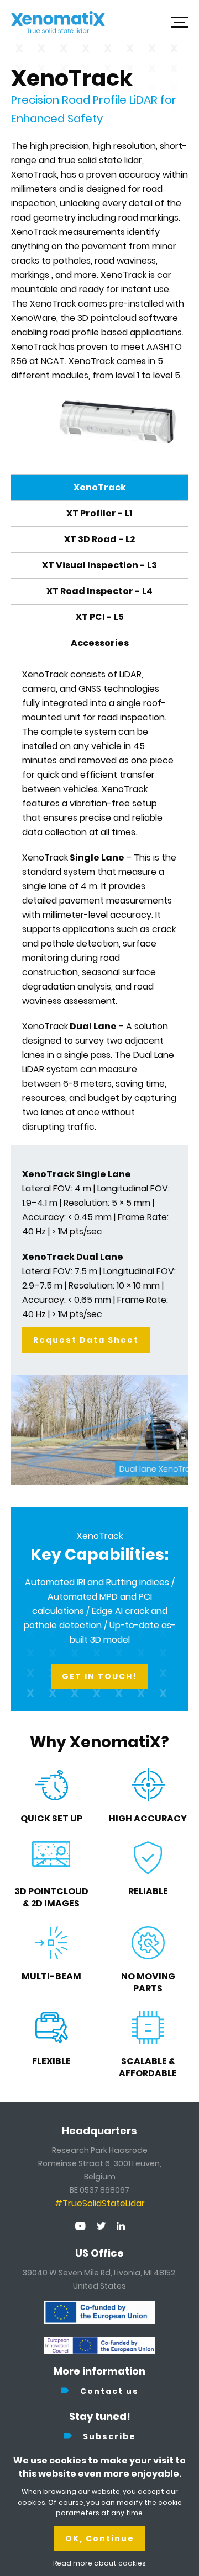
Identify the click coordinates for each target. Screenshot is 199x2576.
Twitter (101, 2226)
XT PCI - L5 (100, 617)
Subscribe (109, 2436)
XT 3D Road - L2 (99, 539)
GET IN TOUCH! (99, 1676)
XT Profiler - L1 (99, 513)
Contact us (109, 2391)
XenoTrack (100, 487)
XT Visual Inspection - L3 (99, 565)
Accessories (100, 643)
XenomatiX (58, 22)
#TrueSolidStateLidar (100, 2203)
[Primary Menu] (180, 22)
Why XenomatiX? (99, 1742)
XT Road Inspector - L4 (99, 591)
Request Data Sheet (86, 1340)
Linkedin (121, 2226)
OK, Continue (100, 2538)
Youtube (80, 2226)
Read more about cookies (99, 2563)
